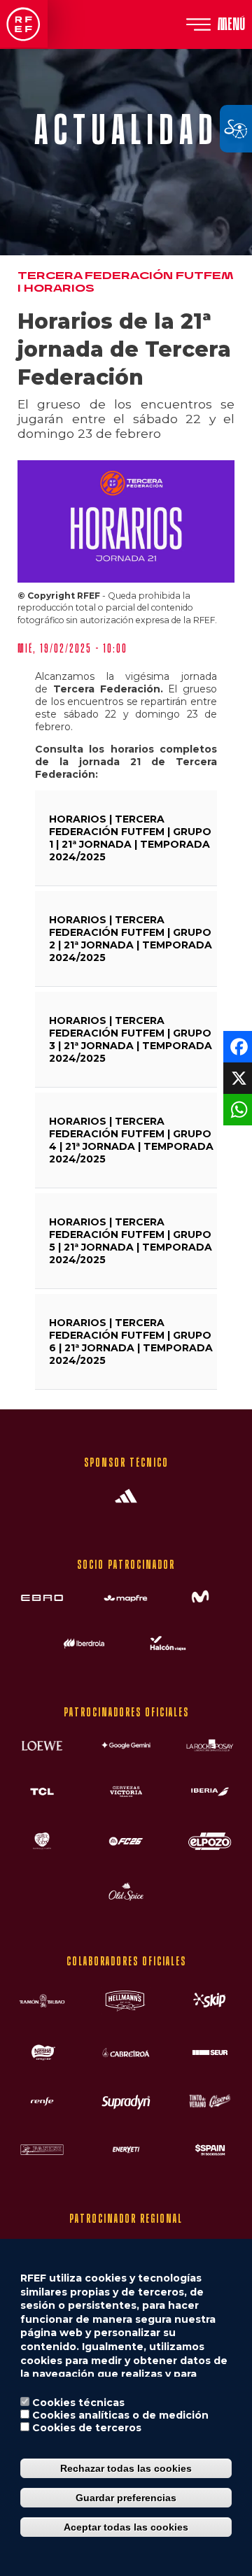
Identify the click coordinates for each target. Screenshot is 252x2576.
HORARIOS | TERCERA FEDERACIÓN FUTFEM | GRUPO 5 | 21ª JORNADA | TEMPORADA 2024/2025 (131, 1241)
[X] (236, 1077)
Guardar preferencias (126, 2498)
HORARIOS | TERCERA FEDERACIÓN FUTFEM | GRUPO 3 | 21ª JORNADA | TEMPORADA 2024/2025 (131, 1039)
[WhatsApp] (236, 1109)
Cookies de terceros (87, 2428)
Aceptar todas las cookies (126, 2527)
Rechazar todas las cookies (126, 2468)
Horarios (59, 289)
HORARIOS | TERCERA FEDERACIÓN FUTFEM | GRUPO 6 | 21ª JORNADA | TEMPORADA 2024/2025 (131, 1342)
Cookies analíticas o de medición (120, 2415)
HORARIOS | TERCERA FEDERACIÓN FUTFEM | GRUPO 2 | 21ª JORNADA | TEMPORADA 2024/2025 (131, 939)
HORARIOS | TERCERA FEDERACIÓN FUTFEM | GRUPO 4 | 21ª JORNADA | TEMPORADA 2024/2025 (131, 1140)
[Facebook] (236, 1046)
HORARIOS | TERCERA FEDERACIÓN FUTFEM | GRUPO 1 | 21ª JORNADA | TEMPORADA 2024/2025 (130, 838)
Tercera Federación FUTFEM (126, 276)
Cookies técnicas (78, 2403)
